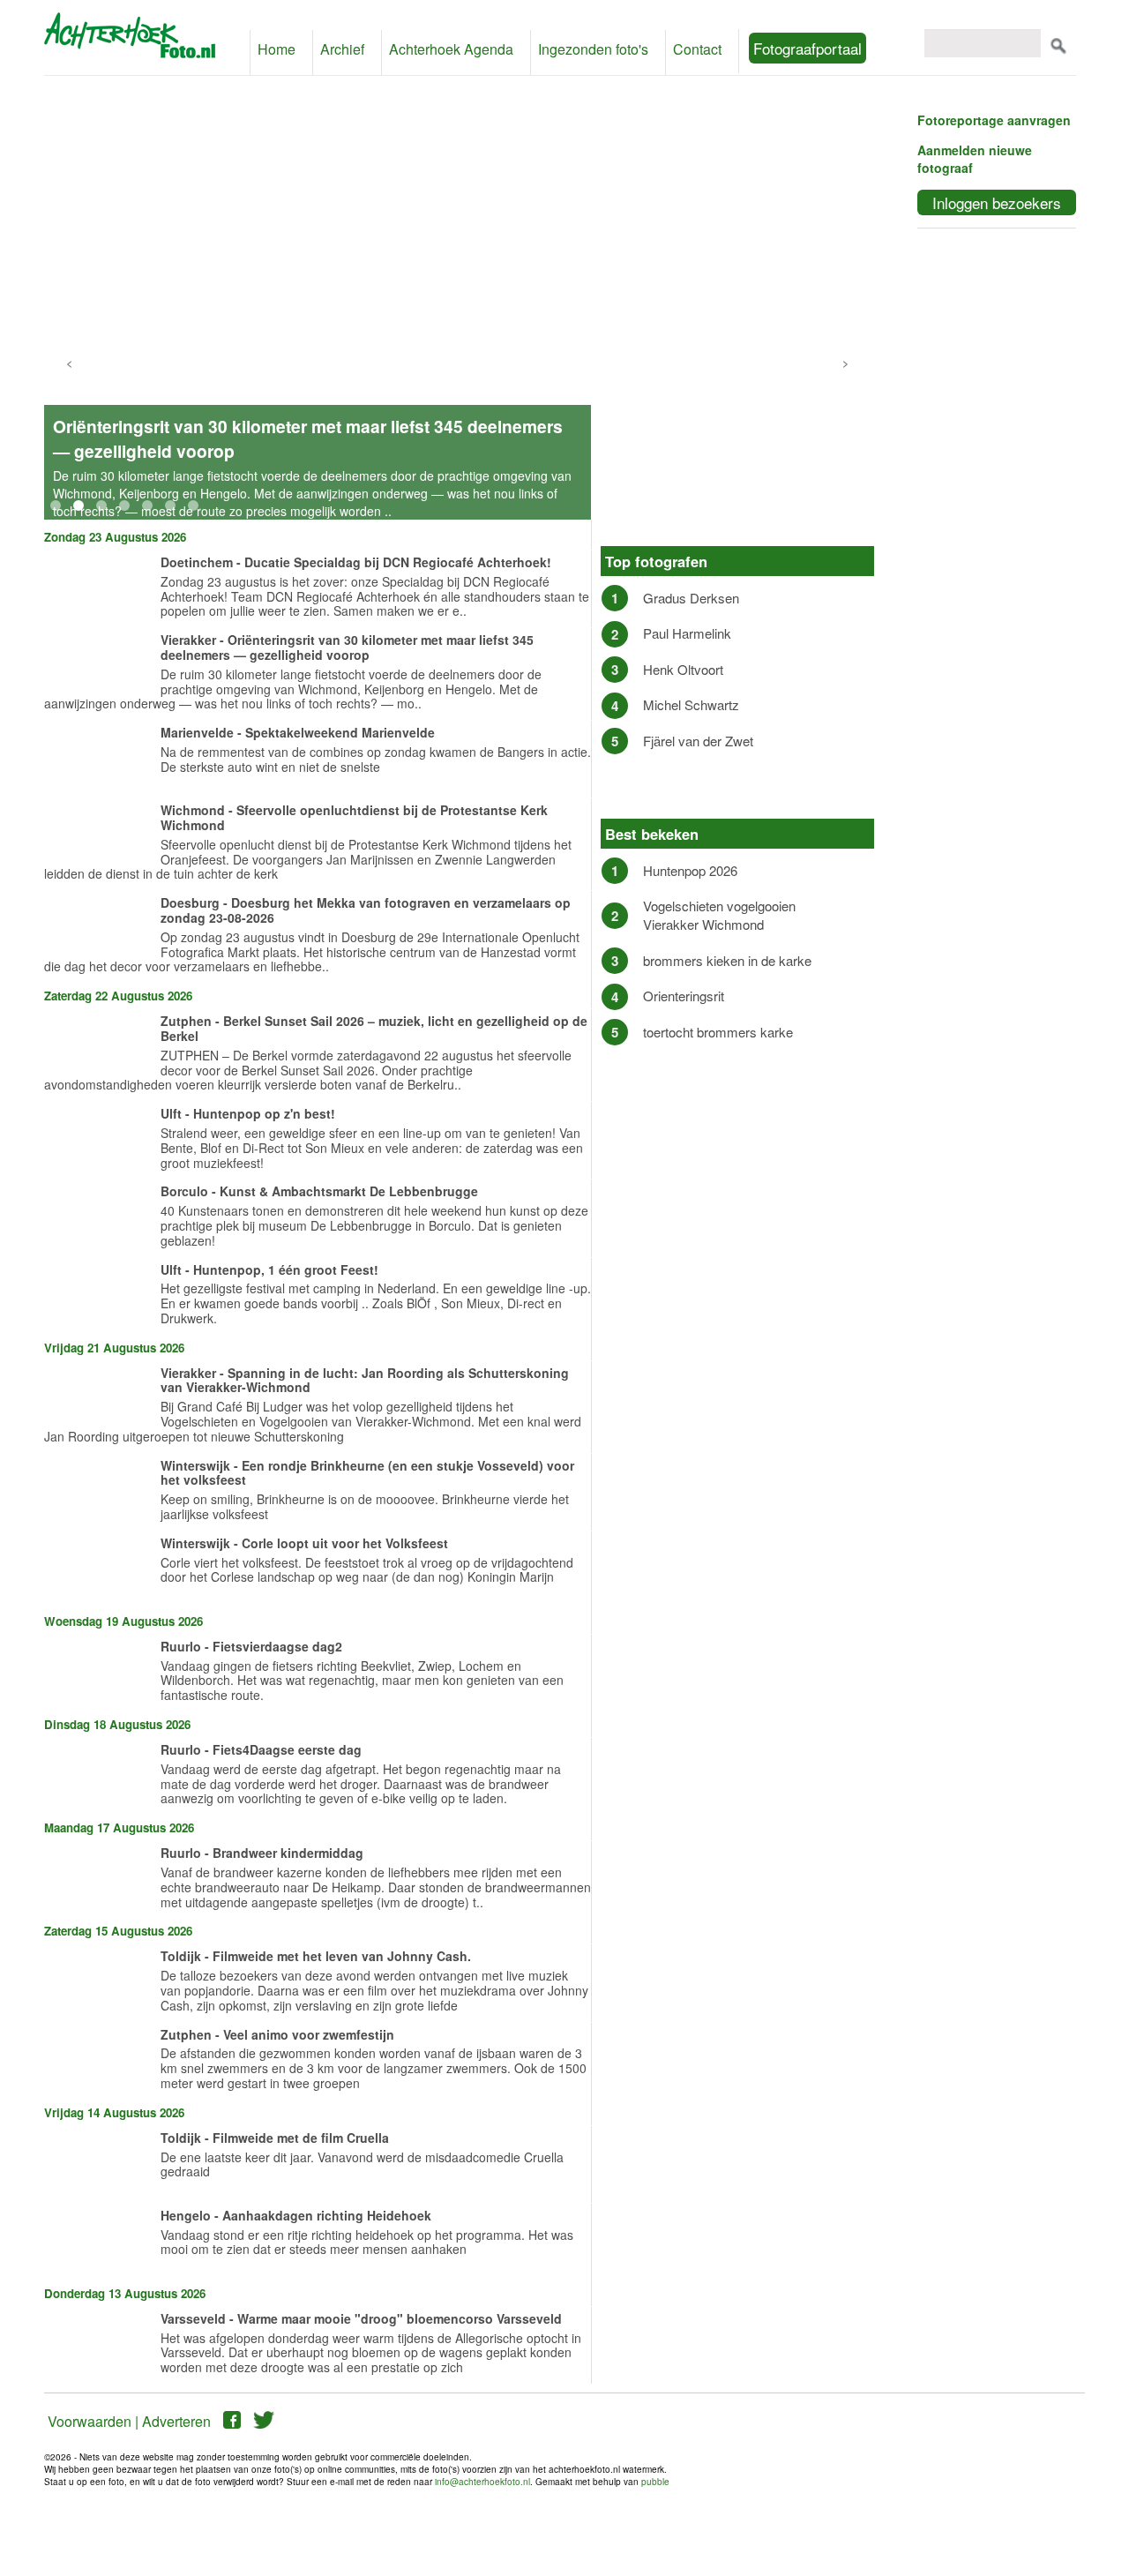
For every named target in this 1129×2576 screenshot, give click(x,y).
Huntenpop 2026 (690, 870)
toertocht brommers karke (718, 1032)
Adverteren (176, 2421)
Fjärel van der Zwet (698, 741)
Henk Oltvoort (683, 669)
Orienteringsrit (684, 996)
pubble (655, 2482)
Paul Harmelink (687, 633)
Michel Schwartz (691, 704)
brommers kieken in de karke (727, 960)
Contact (697, 49)
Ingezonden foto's (593, 49)
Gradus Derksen (691, 598)
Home (277, 49)
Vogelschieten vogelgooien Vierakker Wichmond (719, 915)
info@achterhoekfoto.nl (482, 2482)
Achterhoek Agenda (451, 49)
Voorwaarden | (93, 2421)
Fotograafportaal (807, 48)
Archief (342, 49)
